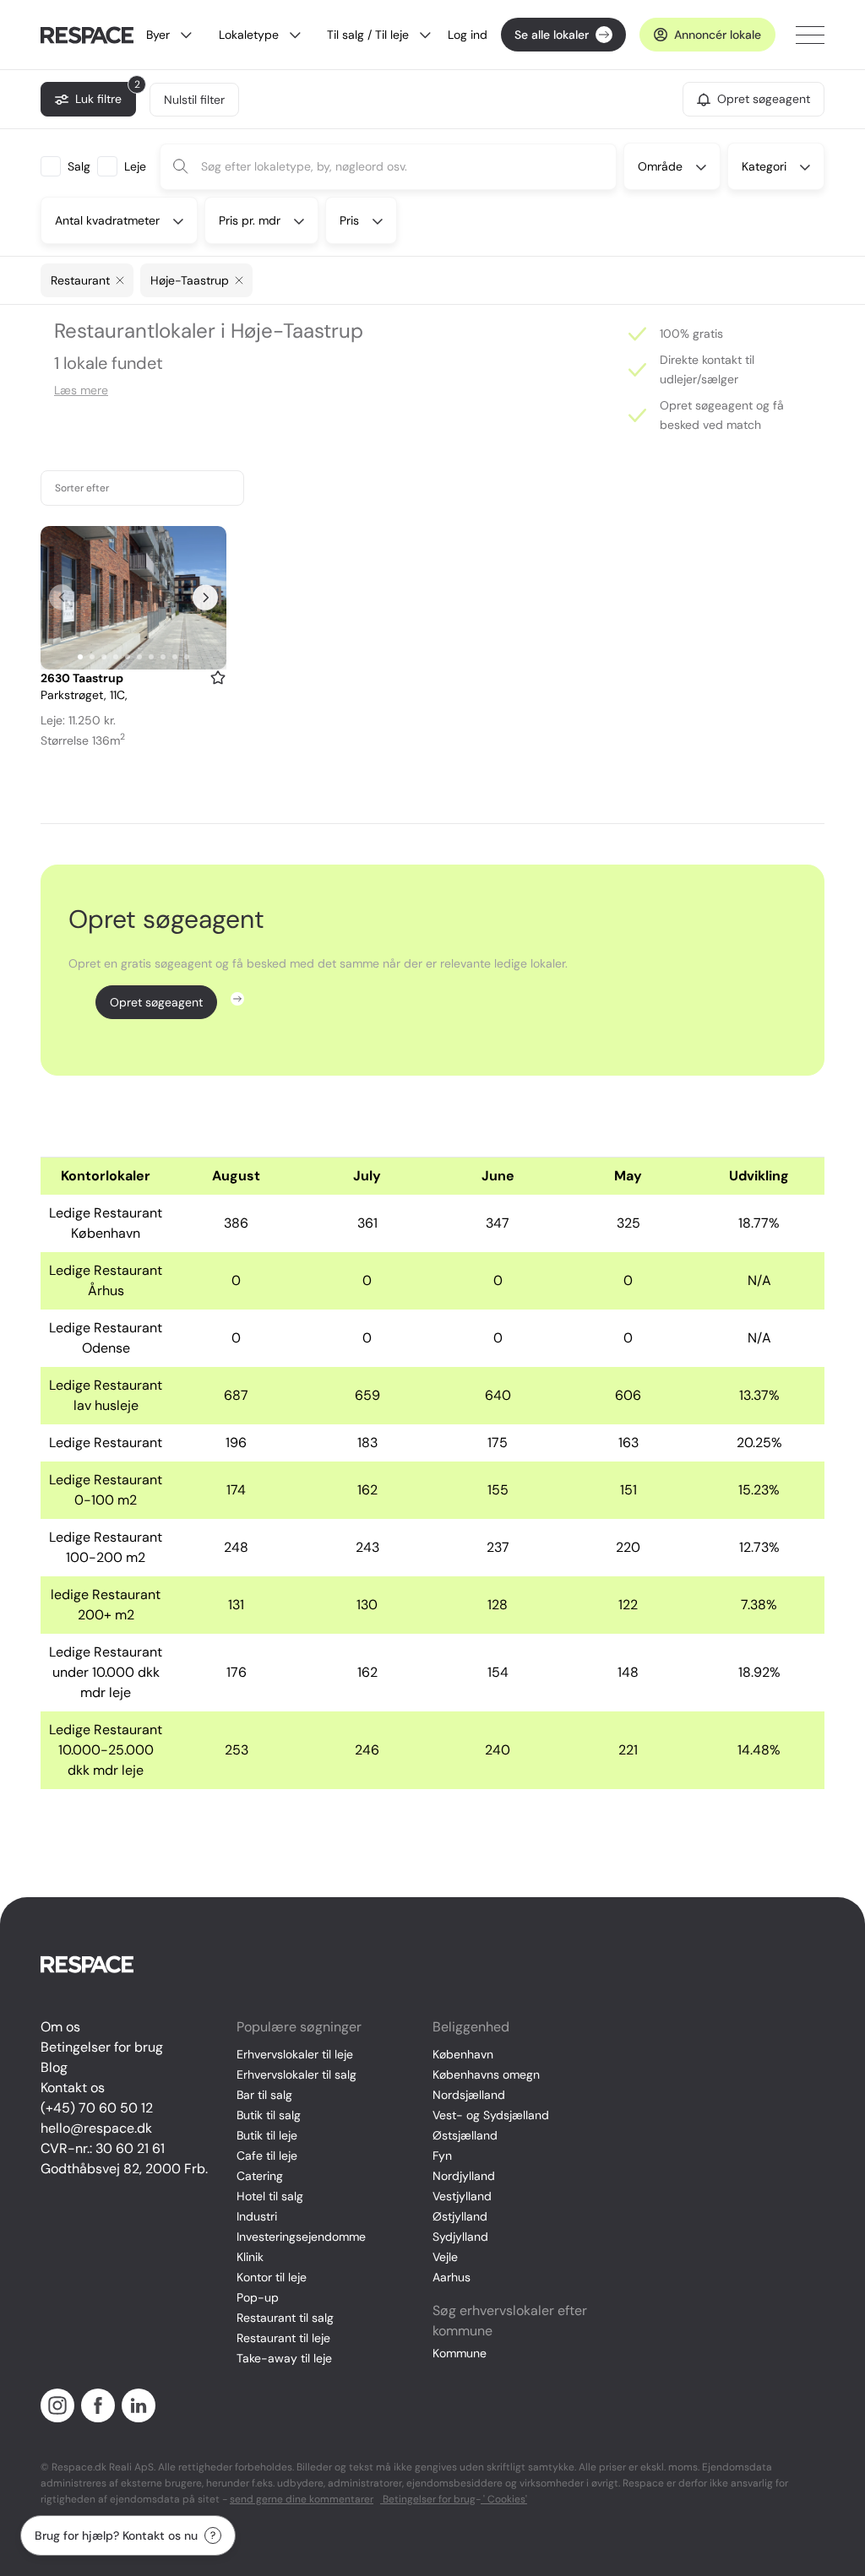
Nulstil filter (194, 100)
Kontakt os (73, 2088)
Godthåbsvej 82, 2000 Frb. (124, 2169)
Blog (54, 2067)
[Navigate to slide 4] (116, 657)
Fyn (442, 2156)
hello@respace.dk (96, 2128)
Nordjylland (464, 2176)
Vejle (445, 2257)
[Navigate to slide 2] (92, 657)
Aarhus (452, 2277)
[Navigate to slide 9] (175, 657)
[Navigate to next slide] (205, 598)
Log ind (468, 35)
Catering (260, 2176)
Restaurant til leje (283, 2338)
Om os (60, 2027)
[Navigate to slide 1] (80, 657)
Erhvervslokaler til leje (295, 2054)
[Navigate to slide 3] (104, 657)
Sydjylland (460, 2237)
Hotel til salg (270, 2196)
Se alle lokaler (552, 35)
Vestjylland (462, 2196)
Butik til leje (267, 2135)
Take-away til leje (284, 2358)
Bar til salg (264, 2095)
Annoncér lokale (718, 35)
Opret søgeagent (156, 1002)
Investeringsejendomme (301, 2237)
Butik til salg (269, 2115)
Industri (257, 2216)
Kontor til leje (272, 2277)
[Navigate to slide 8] (163, 657)
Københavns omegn (486, 2074)
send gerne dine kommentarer (302, 2499)
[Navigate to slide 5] (128, 657)
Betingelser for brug (102, 2047)
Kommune (460, 2353)
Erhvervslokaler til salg (296, 2074)
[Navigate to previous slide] (62, 598)
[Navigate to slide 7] (151, 657)
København (463, 2054)
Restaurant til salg (285, 2318)
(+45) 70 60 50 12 (97, 2108)
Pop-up (258, 2297)
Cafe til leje (267, 2156)
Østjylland (460, 2216)
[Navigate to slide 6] (139, 657)
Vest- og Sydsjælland (491, 2115)
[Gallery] (133, 598)
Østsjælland (465, 2135)
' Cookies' (504, 2499)
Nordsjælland (469, 2095)
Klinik (250, 2257)
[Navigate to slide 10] (187, 657)
